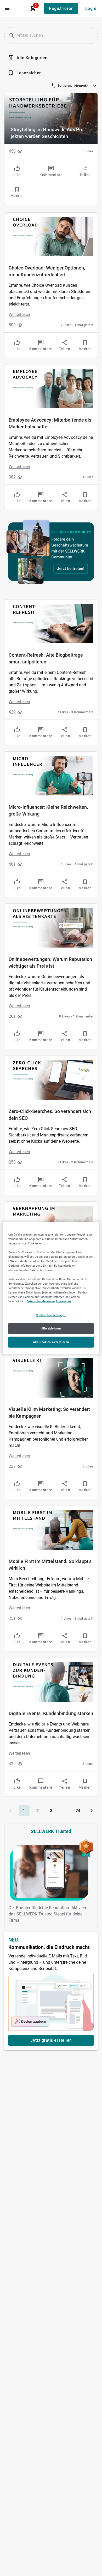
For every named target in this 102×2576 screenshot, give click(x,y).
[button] (12, 35)
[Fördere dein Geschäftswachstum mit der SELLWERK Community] (51, 552)
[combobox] (86, 85)
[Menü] (7, 8)
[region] (51, 1288)
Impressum (63, 1301)
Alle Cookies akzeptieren (51, 1342)
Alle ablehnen (51, 1328)
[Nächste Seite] (92, 1811)
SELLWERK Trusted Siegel (41, 1914)
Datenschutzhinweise (41, 1301)
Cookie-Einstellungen (51, 1315)
